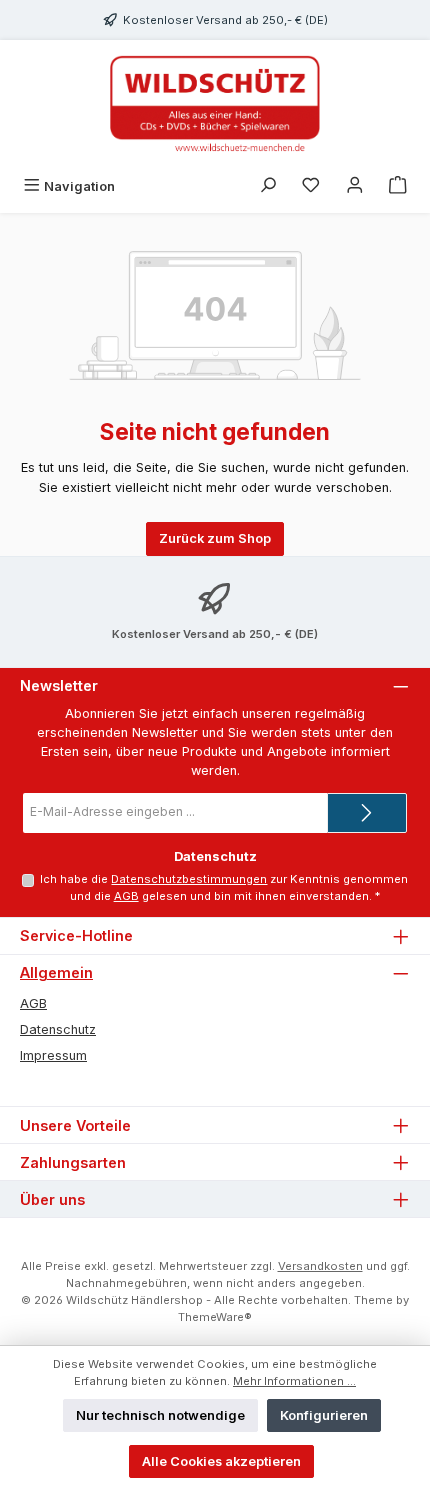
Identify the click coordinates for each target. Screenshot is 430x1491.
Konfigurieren (324, 1415)
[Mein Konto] (355, 186)
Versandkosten (320, 1266)
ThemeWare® (215, 1317)
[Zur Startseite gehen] (215, 105)
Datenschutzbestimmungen (189, 879)
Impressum (53, 1055)
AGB (126, 896)
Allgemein (56, 972)
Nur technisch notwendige (160, 1415)
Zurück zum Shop (215, 538)
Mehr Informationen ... (294, 1381)
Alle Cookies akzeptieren (221, 1461)
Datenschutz (58, 1029)
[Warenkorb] (398, 186)
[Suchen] (268, 186)
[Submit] (367, 813)
